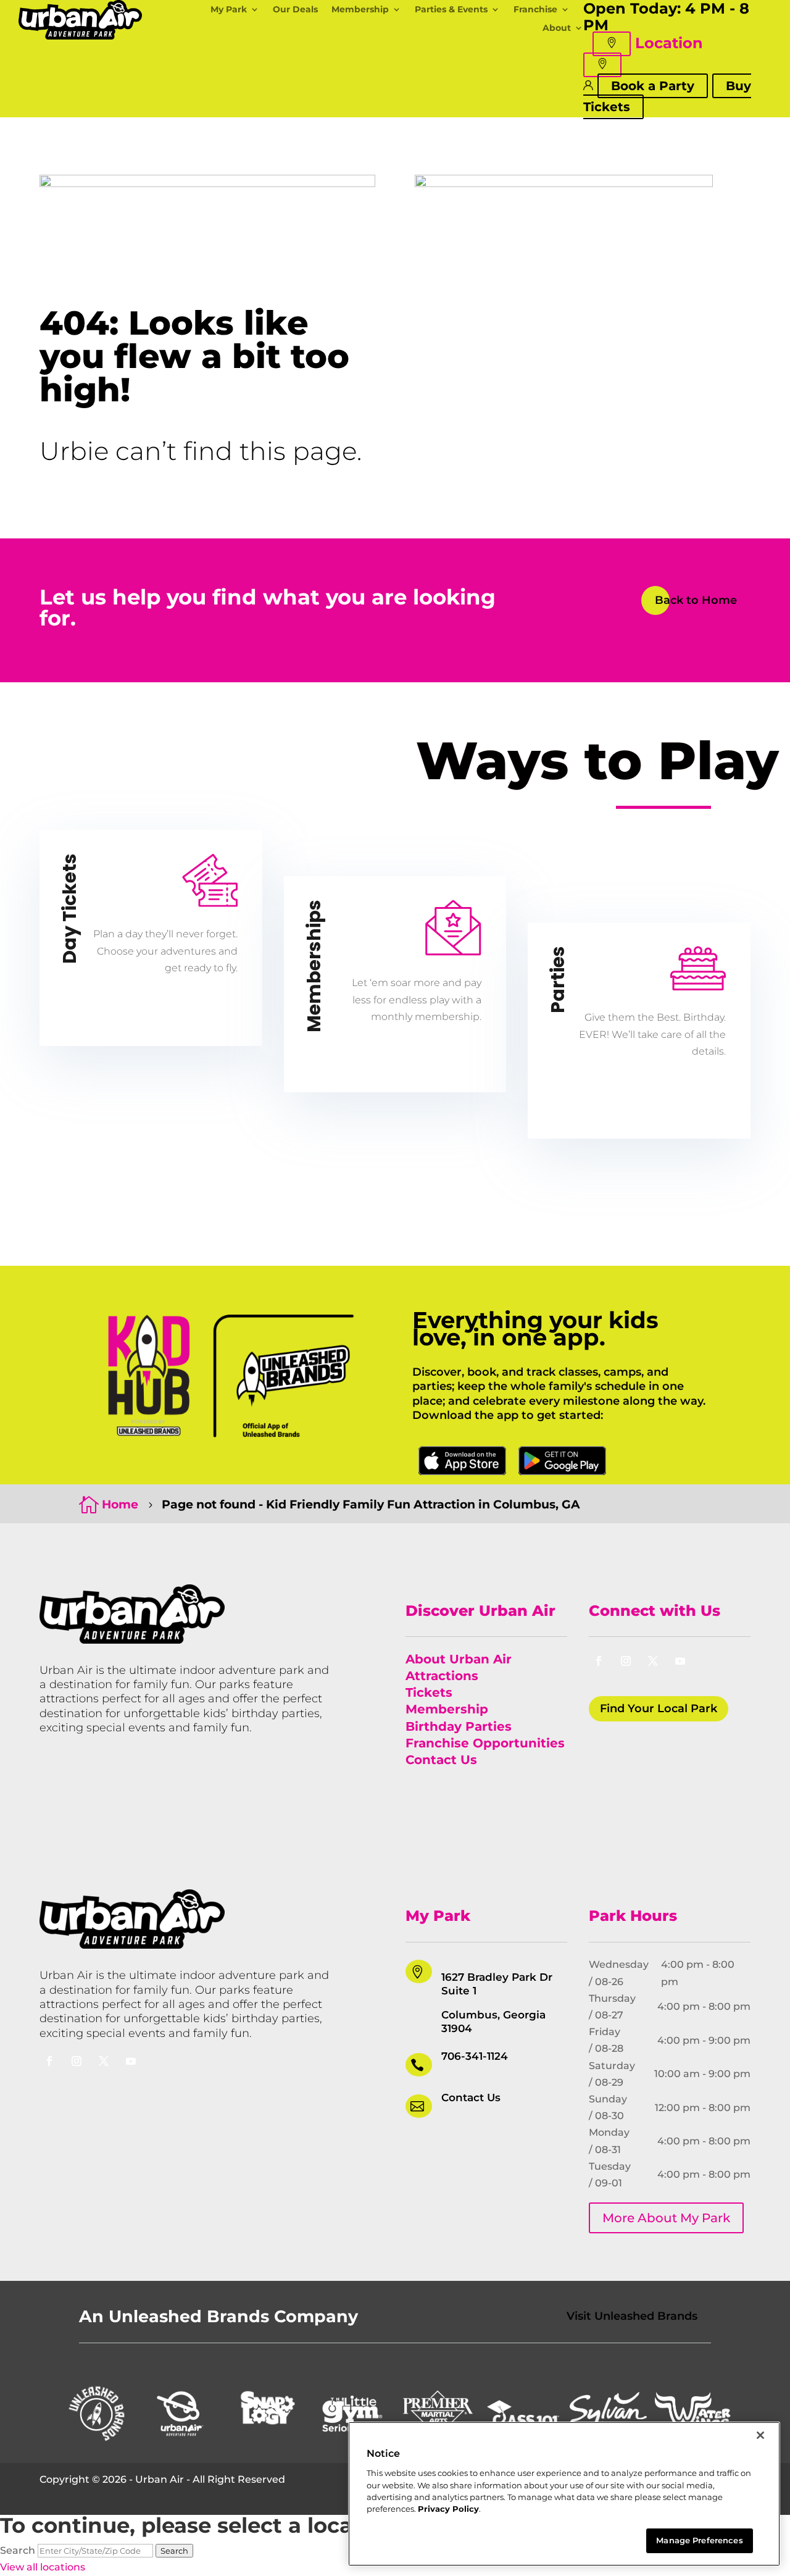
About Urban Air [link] (459, 1659)
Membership (360, 10)
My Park (229, 10)
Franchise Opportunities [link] (485, 1743)
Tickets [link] (429, 1692)
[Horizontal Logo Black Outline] (80, 36)
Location (669, 43)
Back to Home (696, 600)
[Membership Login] (588, 85)
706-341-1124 (475, 2056)
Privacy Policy (448, 2509)
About (557, 28)
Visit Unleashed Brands (632, 2316)
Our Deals (295, 10)
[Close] (760, 2435)
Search (18, 2550)
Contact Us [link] (441, 1760)
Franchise (535, 10)
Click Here (462, 1461)
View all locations (43, 2567)
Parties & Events (451, 10)
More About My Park (666, 2218)
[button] (612, 44)
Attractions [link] (442, 1676)
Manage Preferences (699, 2540)
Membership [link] (447, 1709)
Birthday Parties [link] (459, 1726)
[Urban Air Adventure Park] (132, 1640)
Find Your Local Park (659, 1708)
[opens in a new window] (599, 1661)
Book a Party (653, 86)
